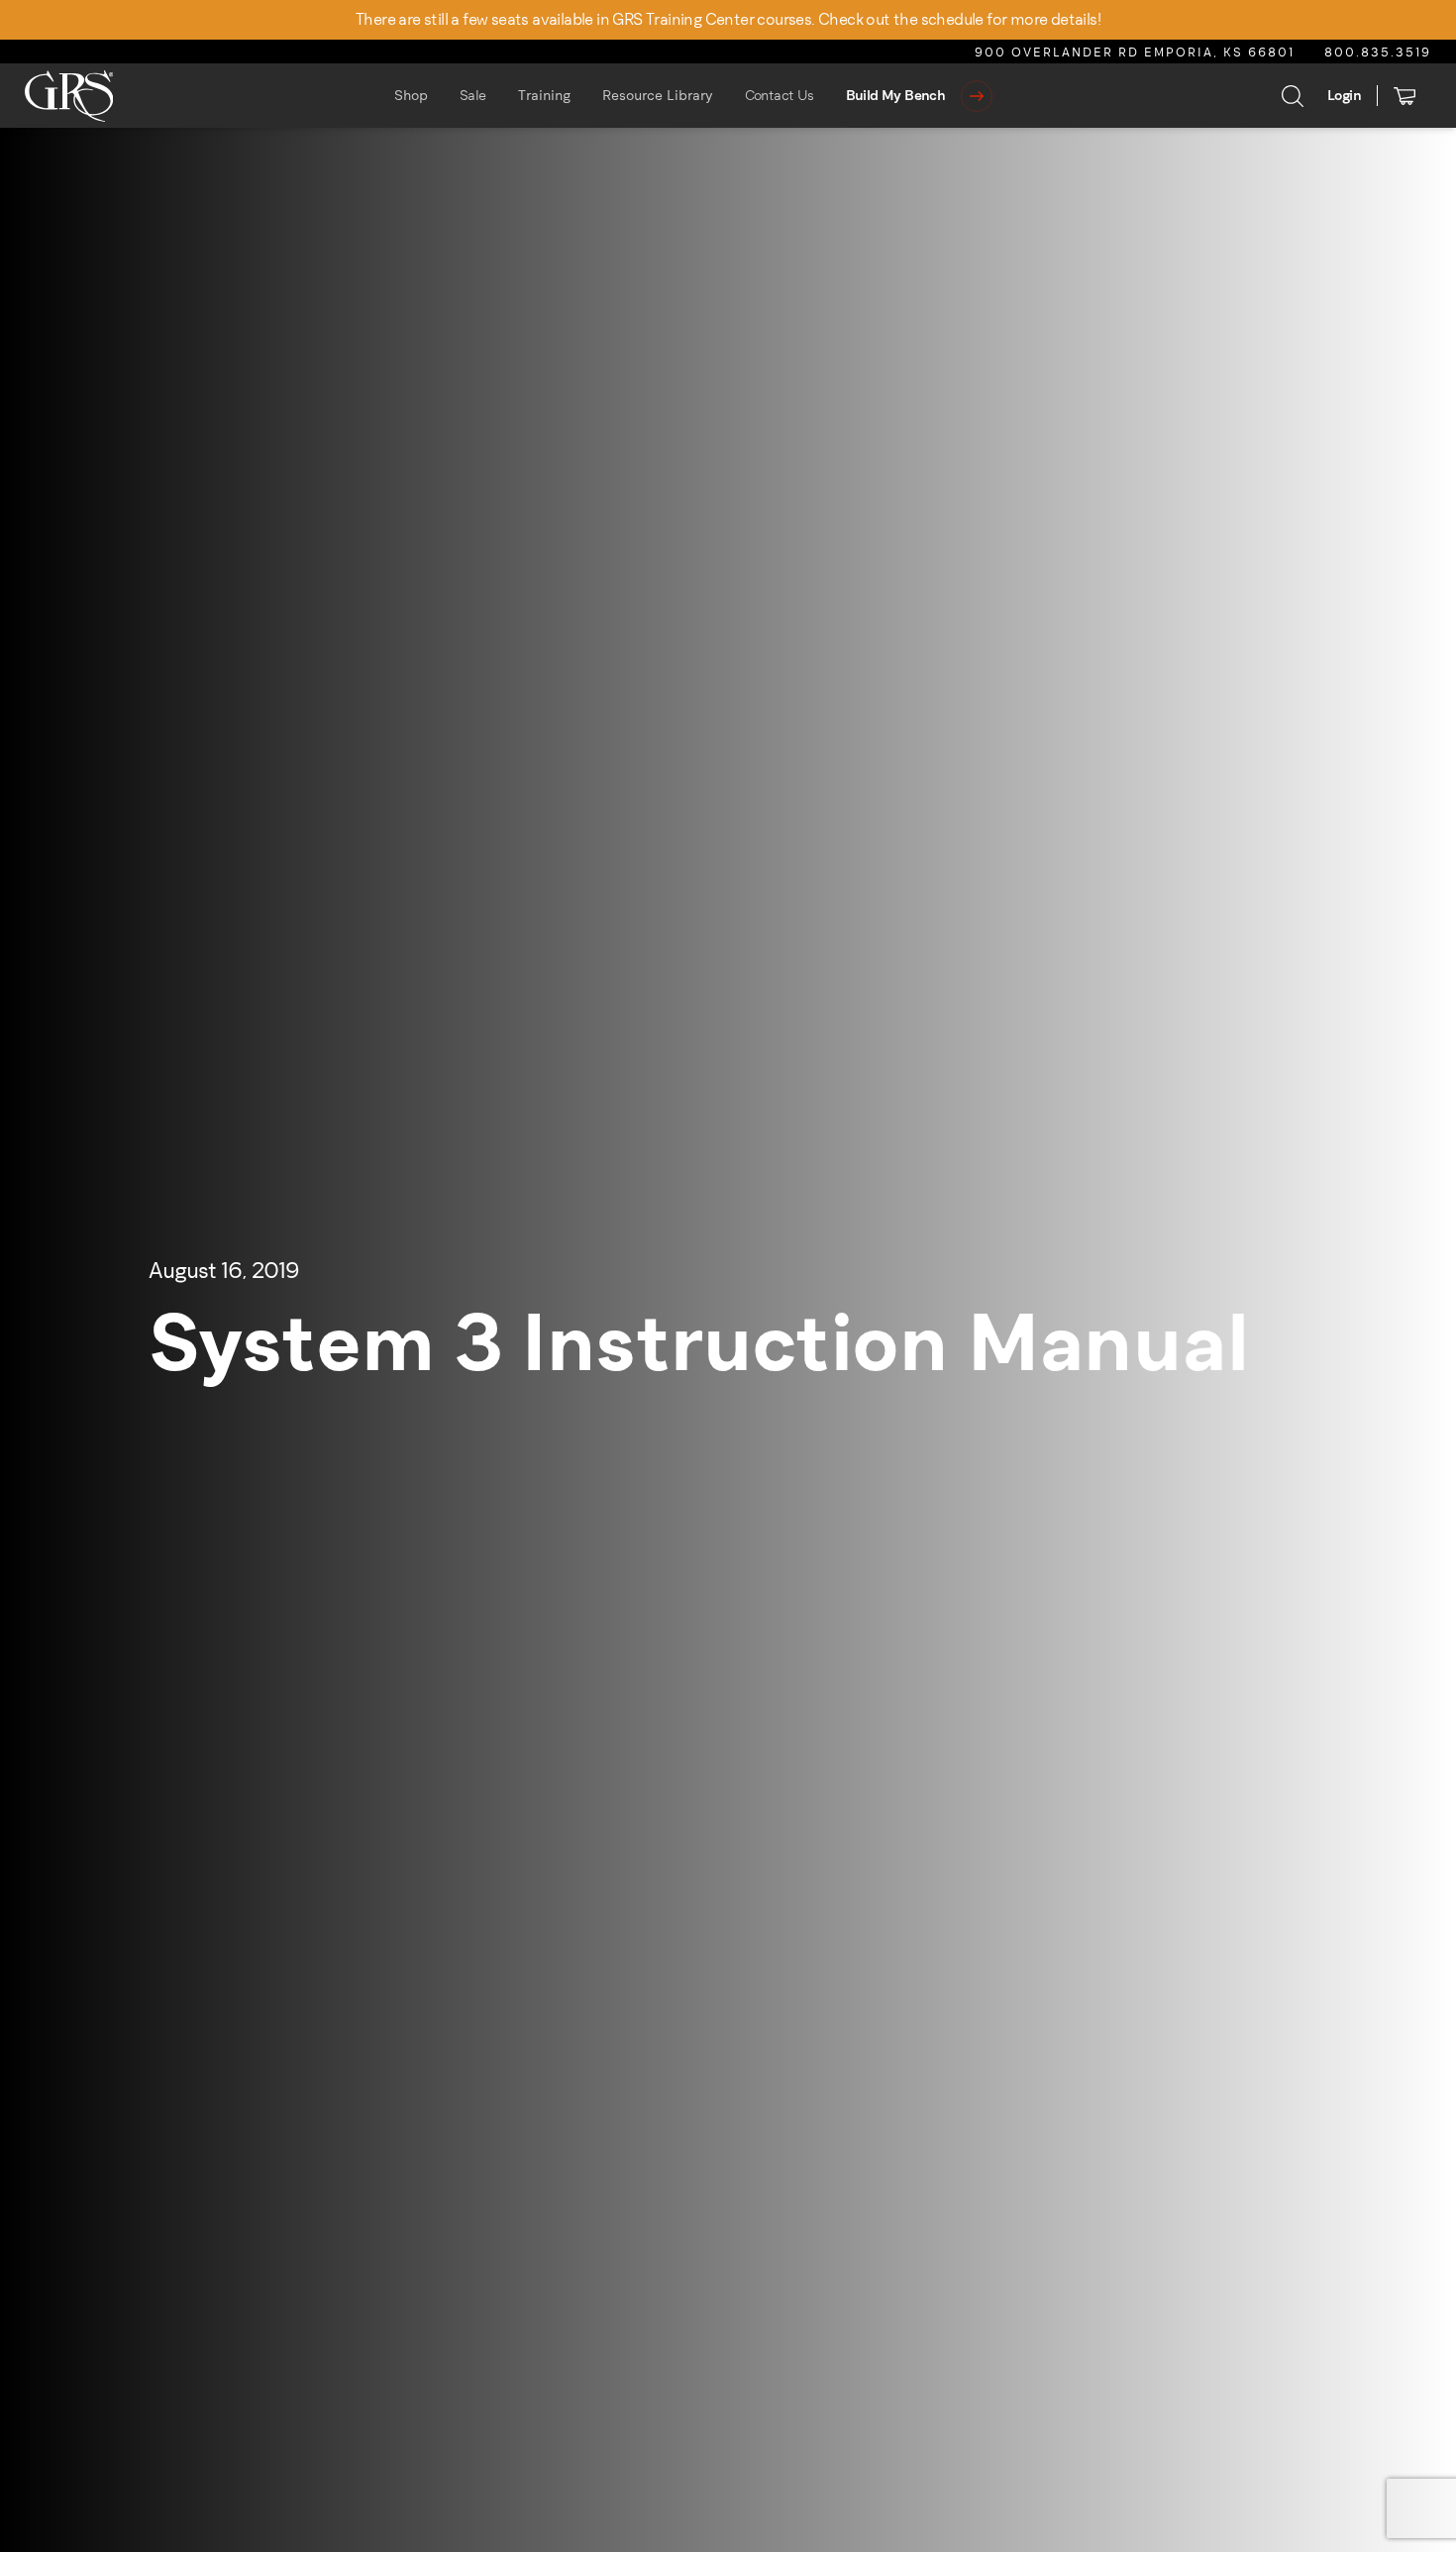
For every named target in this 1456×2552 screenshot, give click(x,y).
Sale (473, 96)
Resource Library (658, 96)
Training (544, 96)
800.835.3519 (1378, 53)
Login (1344, 96)
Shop (411, 96)
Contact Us (780, 96)
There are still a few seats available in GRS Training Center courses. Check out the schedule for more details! (728, 19)
